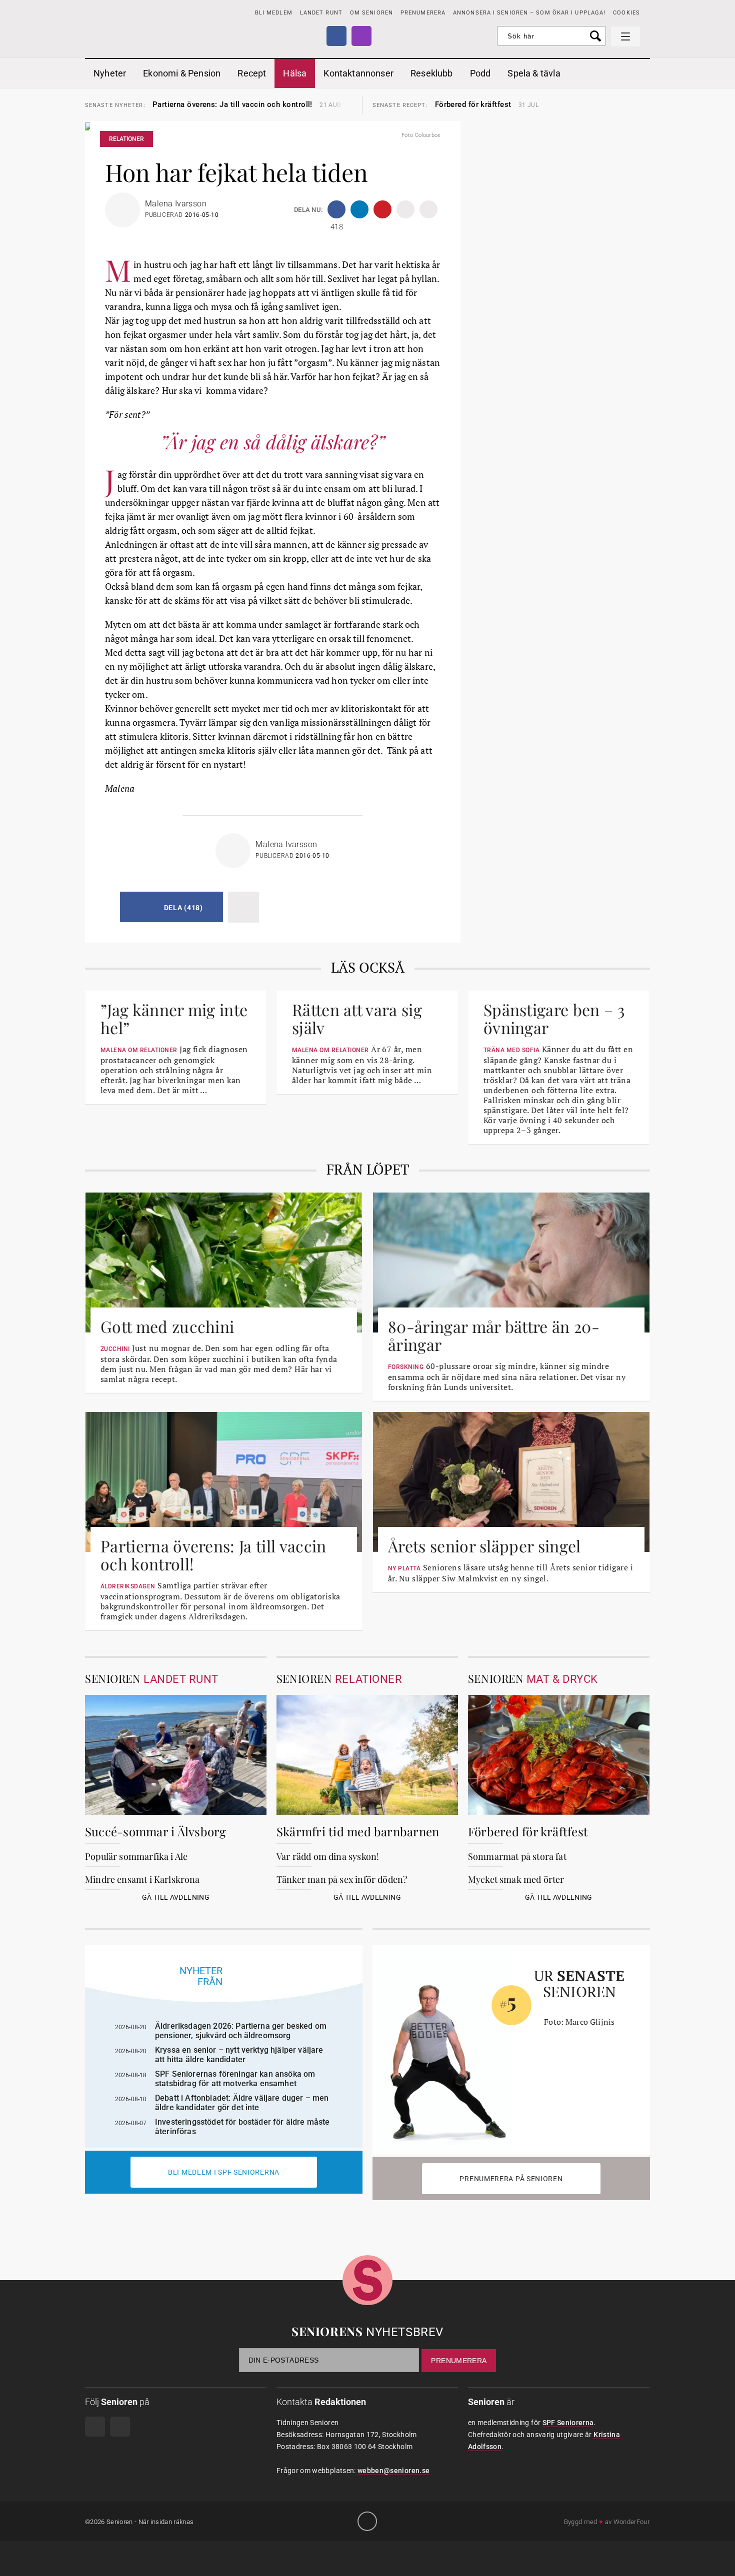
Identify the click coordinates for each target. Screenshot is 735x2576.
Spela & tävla (534, 73)
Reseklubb (432, 73)
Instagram (361, 36)
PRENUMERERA (423, 13)
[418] (336, 209)
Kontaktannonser (358, 73)
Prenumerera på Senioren (511, 2179)
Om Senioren (371, 13)
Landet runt (321, 13)
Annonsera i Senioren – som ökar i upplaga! (529, 13)
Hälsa (295, 73)
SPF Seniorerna (568, 2423)
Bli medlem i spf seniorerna (224, 2172)
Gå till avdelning (176, 1897)
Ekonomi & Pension (182, 73)
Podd (480, 73)
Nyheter (110, 73)
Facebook (336, 36)
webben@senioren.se (393, 2471)
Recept (252, 73)
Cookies (626, 13)
